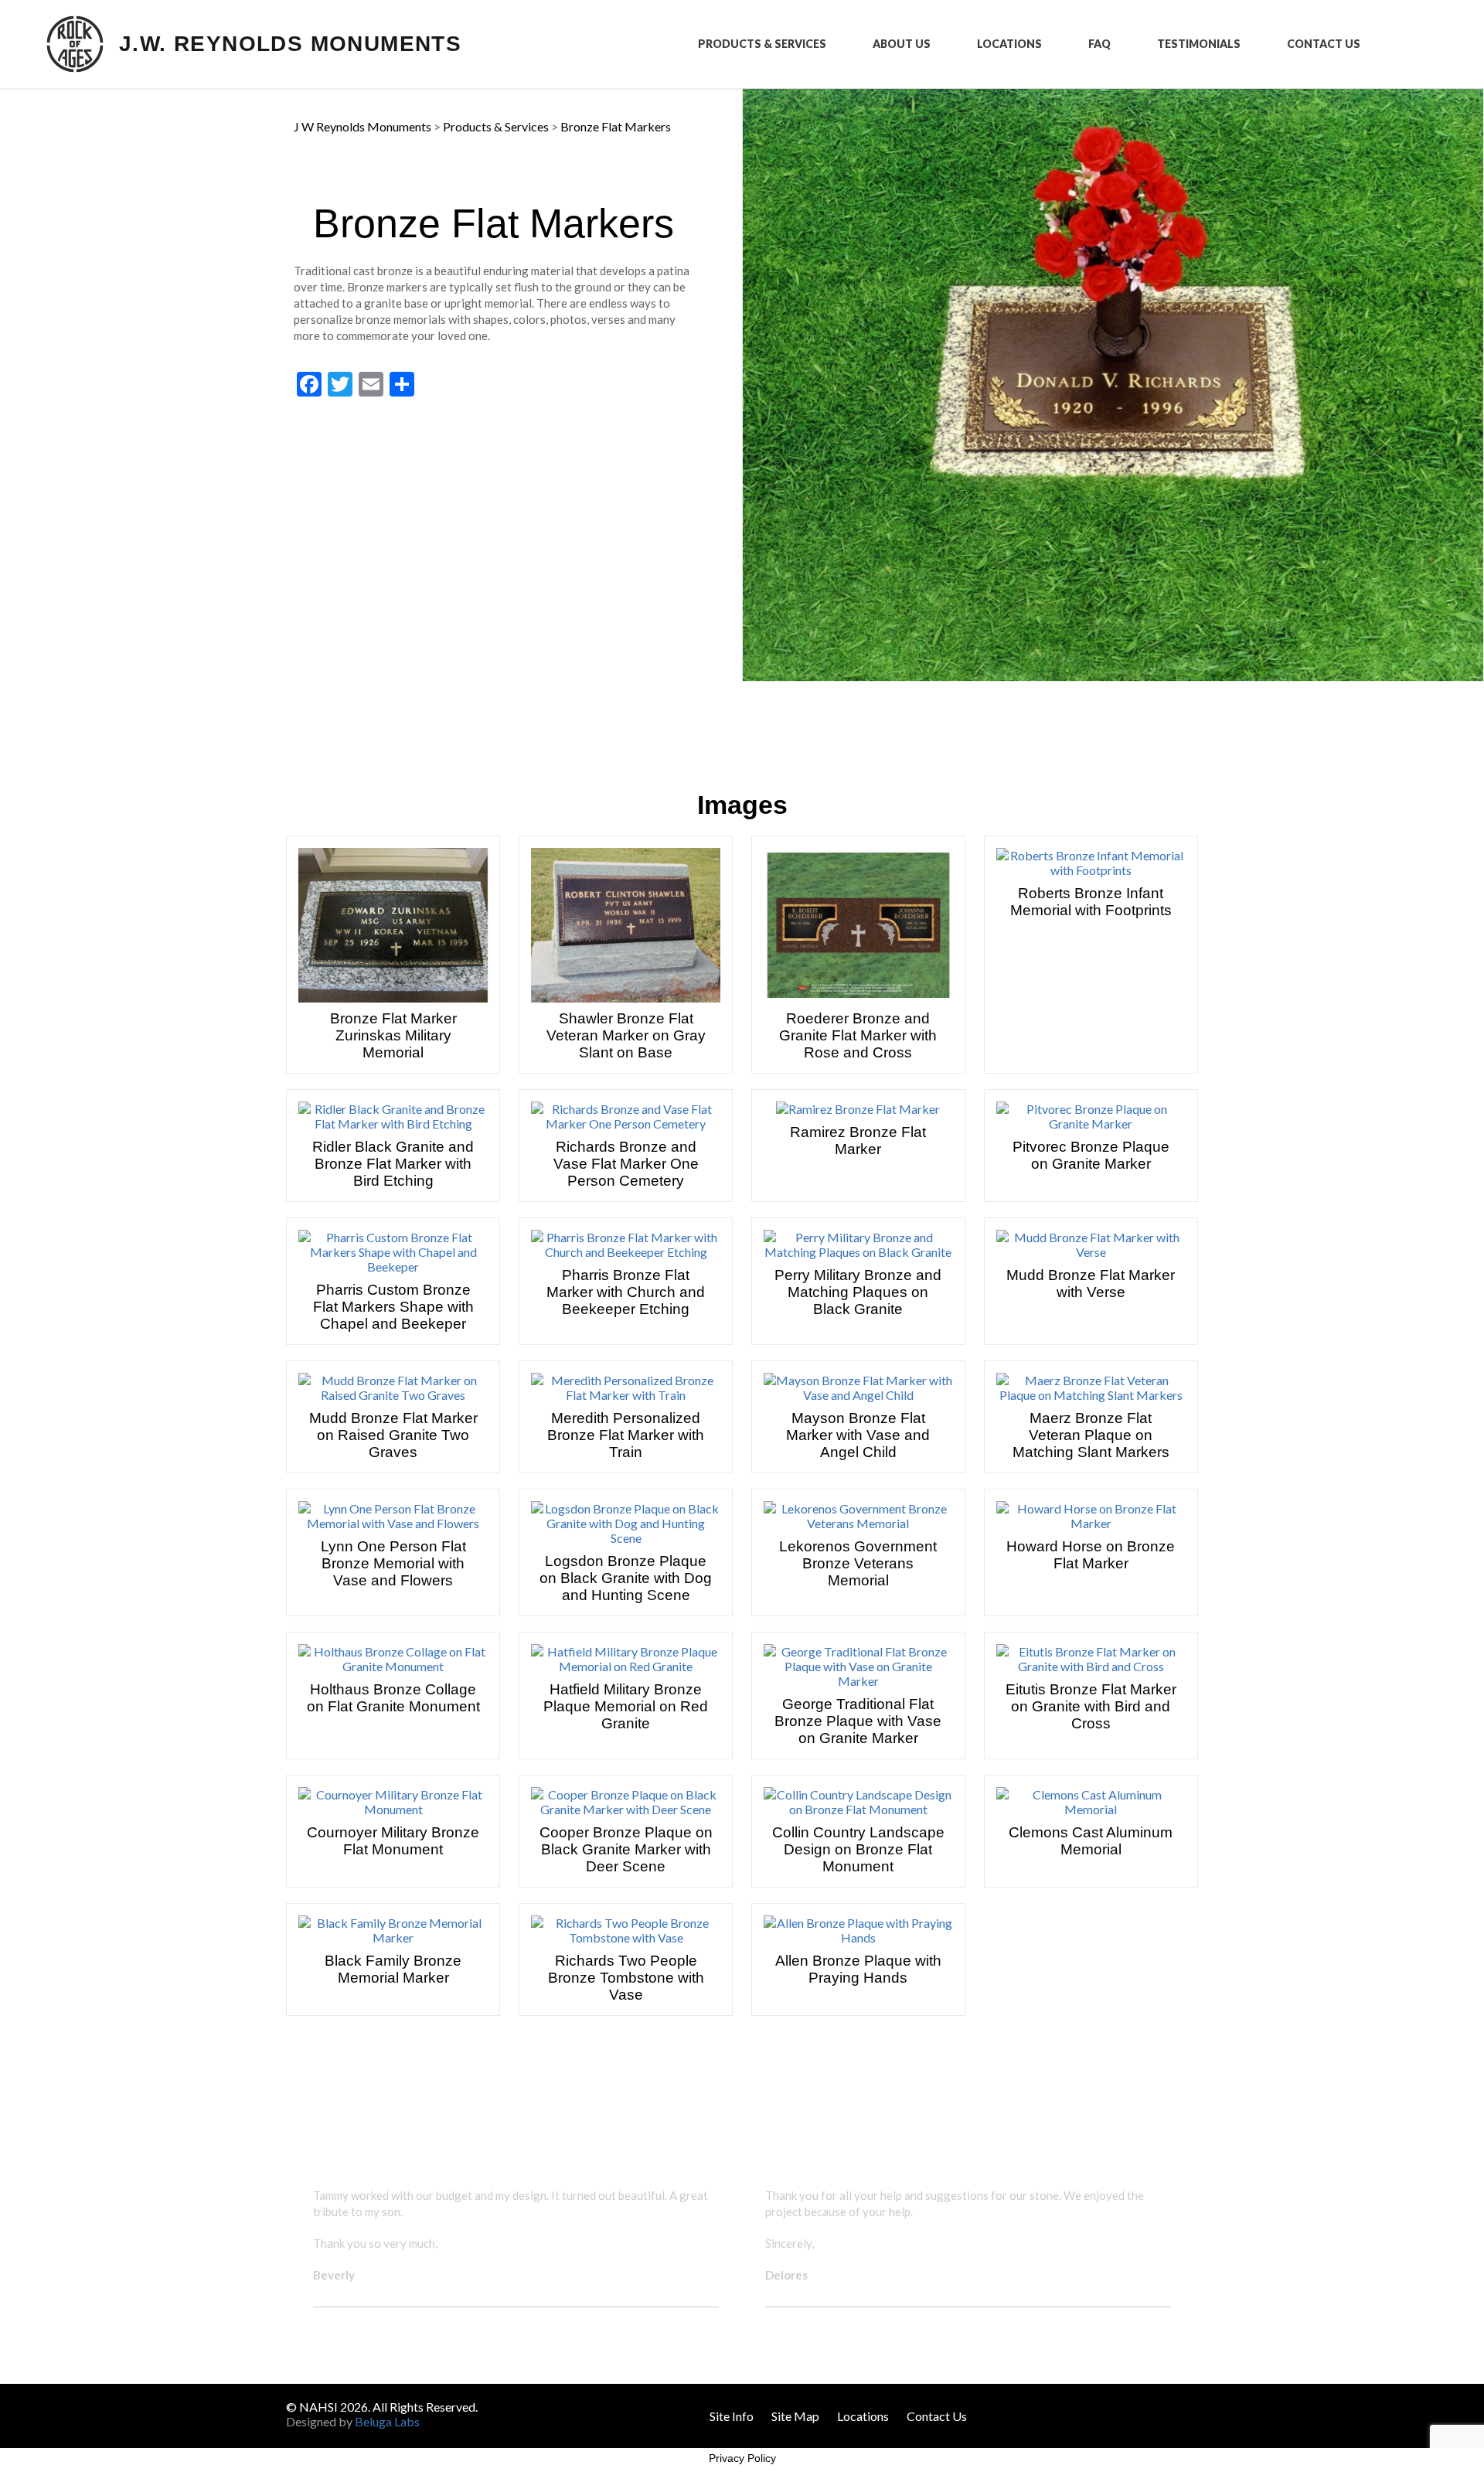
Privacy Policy (742, 2458)
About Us (902, 44)
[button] (300, 2259)
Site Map (795, 2416)
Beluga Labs (387, 2421)
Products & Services (762, 44)
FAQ (1099, 44)
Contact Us (1324, 44)
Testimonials (1199, 44)
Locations (1009, 44)
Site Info (732, 2416)
